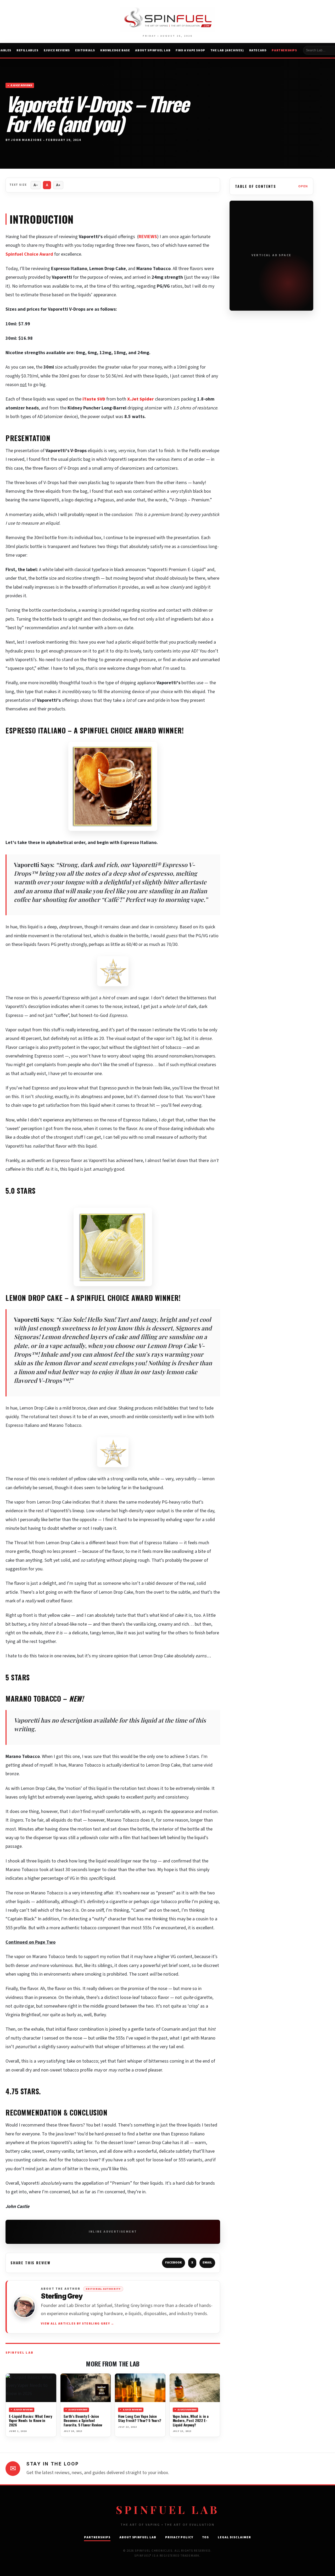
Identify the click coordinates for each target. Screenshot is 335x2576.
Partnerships (284, 50)
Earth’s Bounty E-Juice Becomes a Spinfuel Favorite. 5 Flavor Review (83, 2420)
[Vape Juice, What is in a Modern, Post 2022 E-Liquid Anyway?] (195, 2388)
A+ (58, 185)
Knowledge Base (115, 50)
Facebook (174, 2263)
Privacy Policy (179, 2537)
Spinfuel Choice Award (29, 254)
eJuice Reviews (57, 50)
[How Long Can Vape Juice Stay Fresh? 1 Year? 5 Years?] (140, 2388)
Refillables (27, 50)
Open (303, 186)
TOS (206, 2537)
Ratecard (258, 50)
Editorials (85, 50)
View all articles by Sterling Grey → (78, 2324)
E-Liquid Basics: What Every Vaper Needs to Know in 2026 (30, 2420)
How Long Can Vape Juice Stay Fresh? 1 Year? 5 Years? (140, 2418)
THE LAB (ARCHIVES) (227, 50)
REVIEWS (148, 237)
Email (207, 2263)
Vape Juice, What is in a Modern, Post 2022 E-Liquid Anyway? (191, 2420)
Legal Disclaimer (234, 2537)
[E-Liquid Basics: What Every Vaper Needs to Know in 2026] (31, 2388)
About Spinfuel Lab (153, 50)
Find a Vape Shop (190, 50)
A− (36, 185)
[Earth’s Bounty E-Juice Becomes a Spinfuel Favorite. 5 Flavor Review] (86, 2388)
